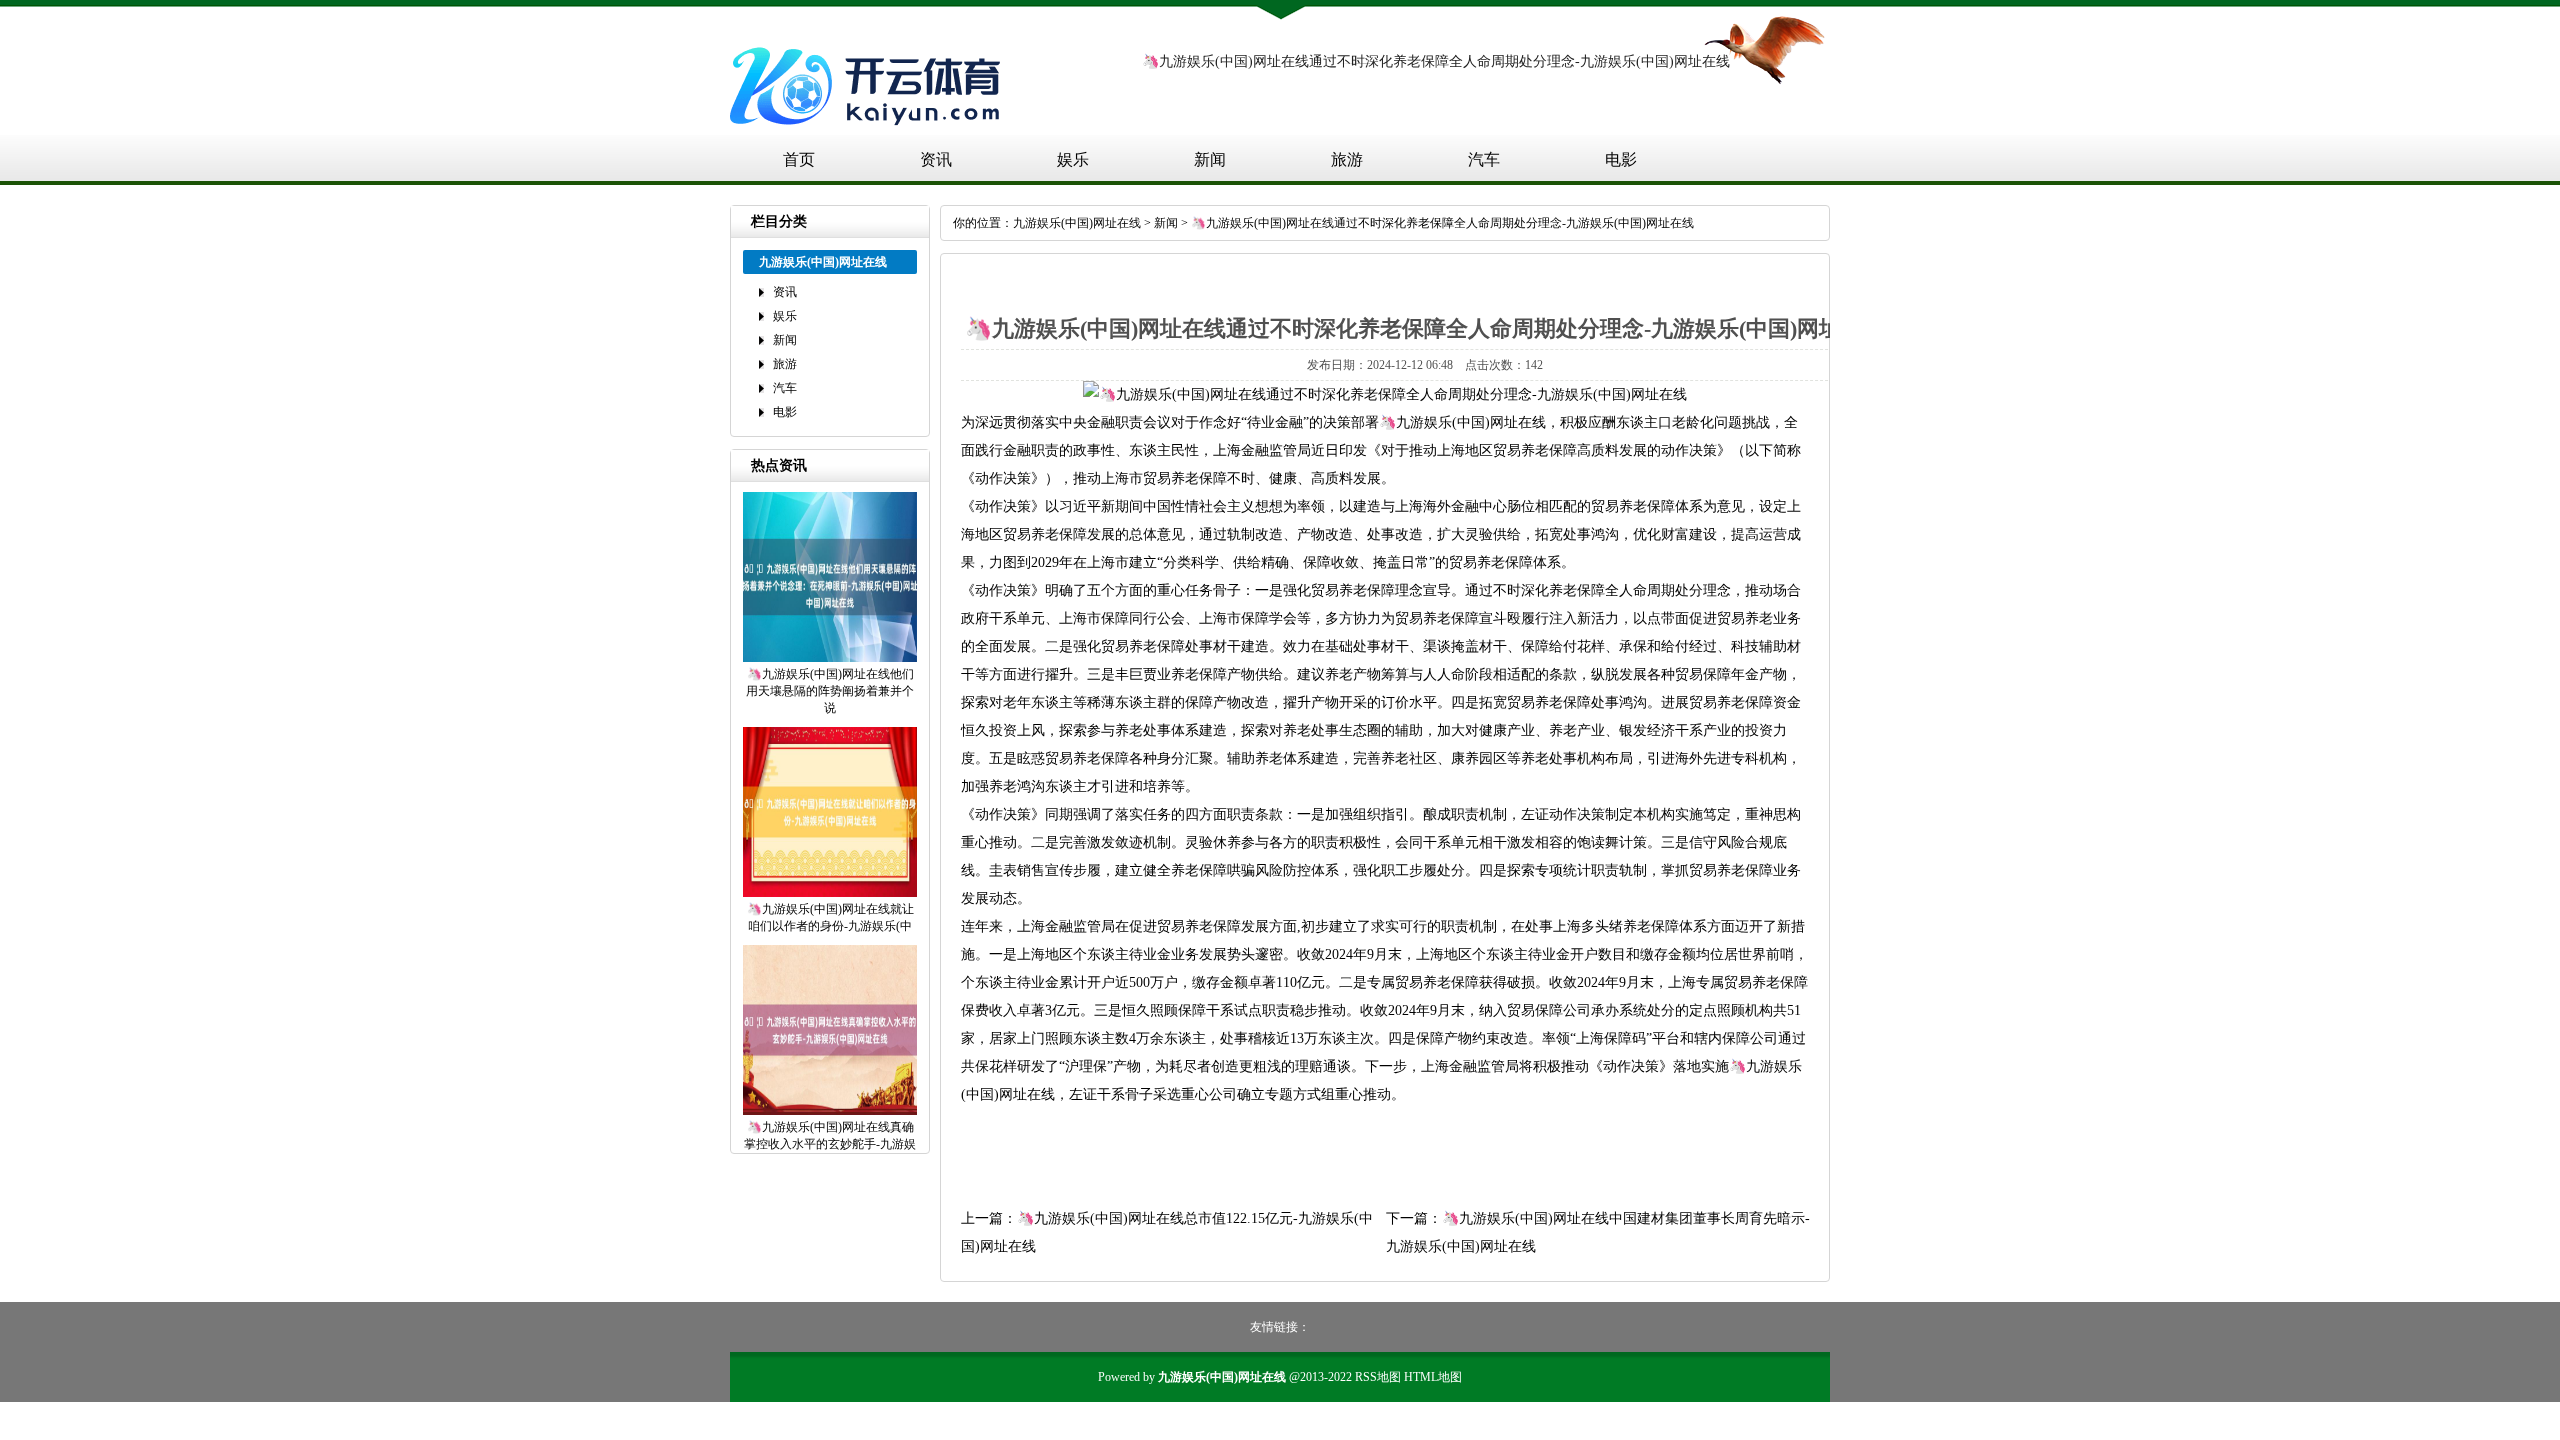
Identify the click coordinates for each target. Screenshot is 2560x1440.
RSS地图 (1378, 1377)
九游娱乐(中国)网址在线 (1077, 223)
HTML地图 (1433, 1377)
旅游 (1347, 159)
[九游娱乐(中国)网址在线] (870, 133)
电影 (1621, 159)
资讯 (936, 159)
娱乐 (1073, 159)
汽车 (1484, 159)
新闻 (1210, 159)
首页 (799, 159)
